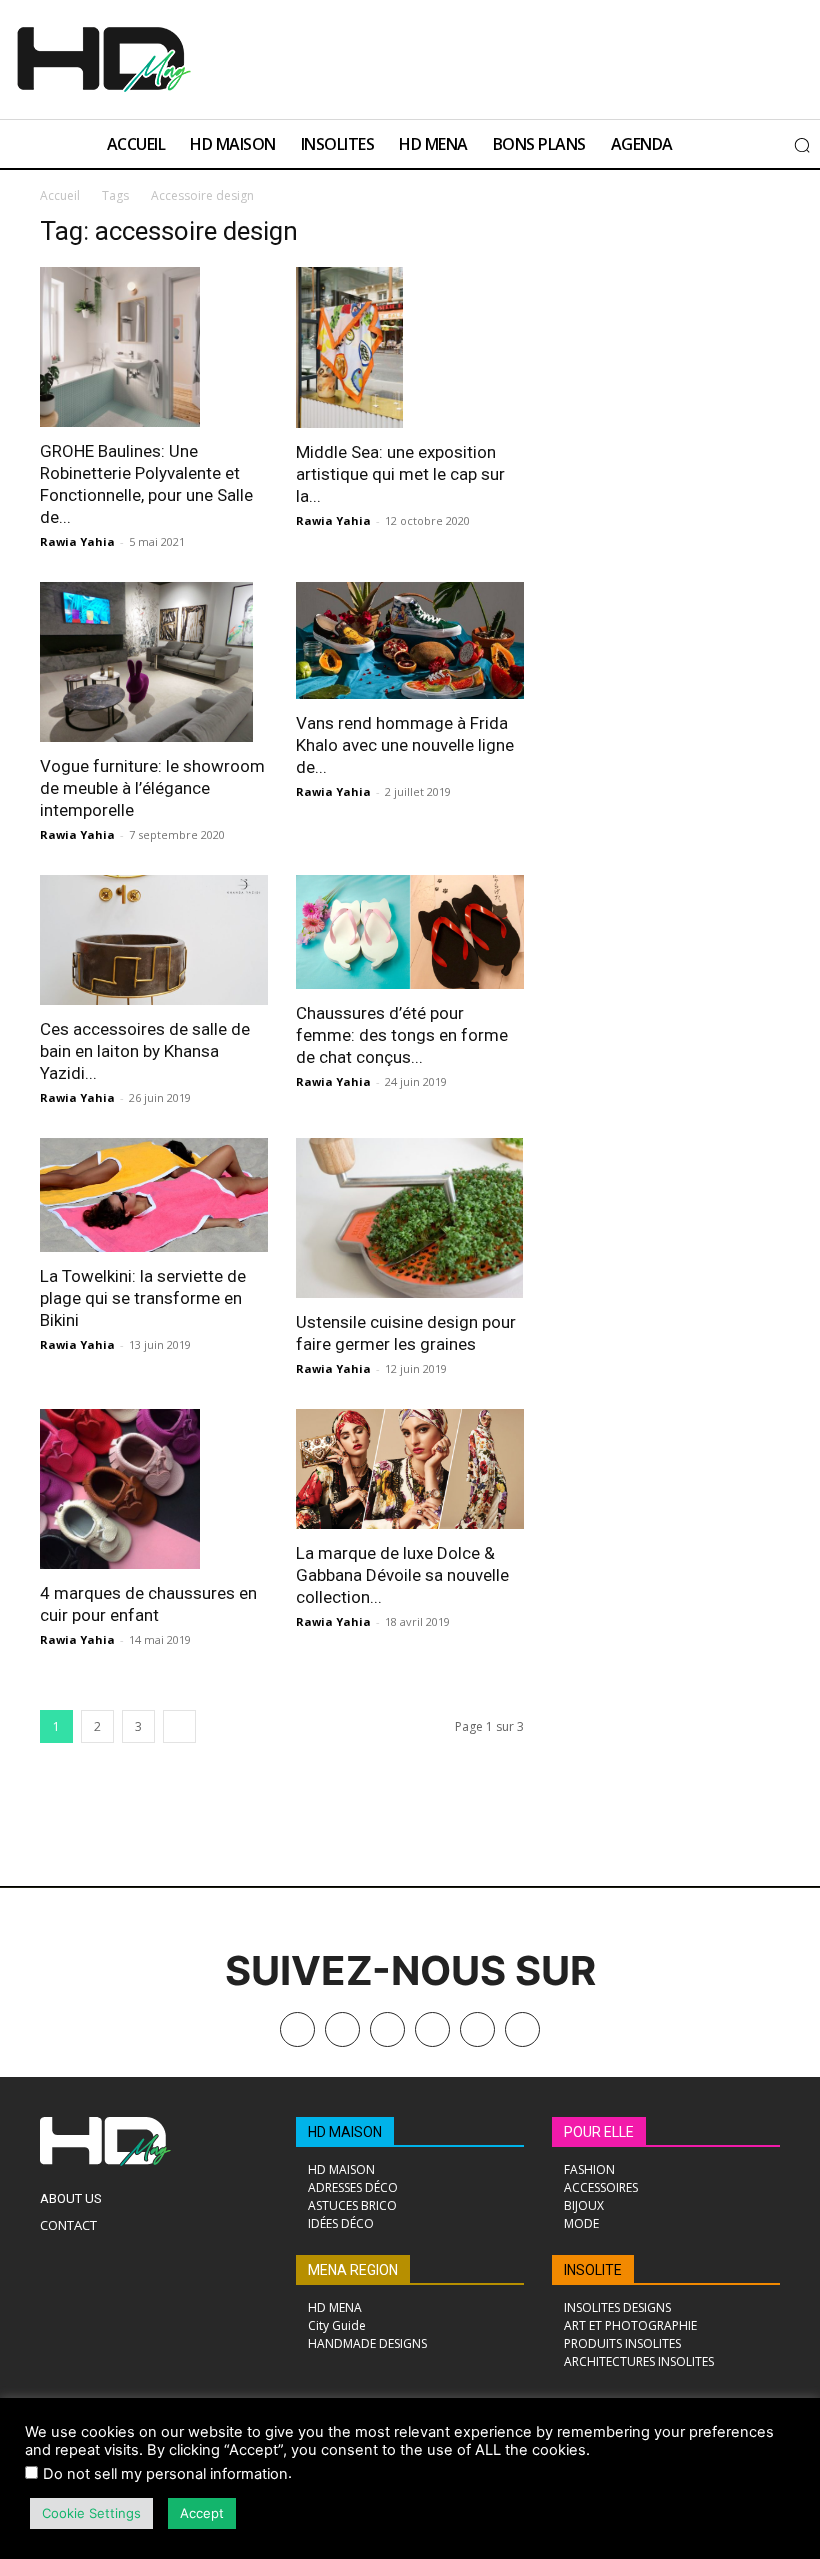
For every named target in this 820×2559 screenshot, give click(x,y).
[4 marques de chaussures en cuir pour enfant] (154, 1489)
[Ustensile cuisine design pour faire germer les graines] (410, 1218)
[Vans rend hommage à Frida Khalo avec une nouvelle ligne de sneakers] (410, 640)
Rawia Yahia (77, 541)
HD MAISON (345, 2132)
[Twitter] (522, 2029)
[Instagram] (387, 2029)
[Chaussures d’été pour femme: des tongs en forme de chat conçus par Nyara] (410, 932)
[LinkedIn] (432, 2029)
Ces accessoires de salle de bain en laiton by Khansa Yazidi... (145, 1051)
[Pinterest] (297, 2029)
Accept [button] (202, 2513)
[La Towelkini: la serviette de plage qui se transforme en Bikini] (154, 1195)
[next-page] (179, 1726)
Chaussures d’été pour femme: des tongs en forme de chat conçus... (402, 1035)
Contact (68, 2225)
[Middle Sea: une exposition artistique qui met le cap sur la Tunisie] (410, 347)
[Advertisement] (453, 57)
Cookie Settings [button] (91, 2513)
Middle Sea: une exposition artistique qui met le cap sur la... (400, 474)
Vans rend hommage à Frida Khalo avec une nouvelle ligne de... (405, 745)
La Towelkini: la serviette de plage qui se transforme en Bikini (143, 1298)
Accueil (60, 195)
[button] (802, 145)
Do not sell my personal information (165, 2474)
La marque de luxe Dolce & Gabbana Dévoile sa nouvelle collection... (402, 1575)
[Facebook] (342, 2029)
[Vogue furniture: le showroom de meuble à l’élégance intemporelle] (154, 662)
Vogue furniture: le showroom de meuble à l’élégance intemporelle (152, 788)
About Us (71, 2198)
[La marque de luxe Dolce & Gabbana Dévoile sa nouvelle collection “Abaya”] (410, 1469)
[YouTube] (477, 2029)
